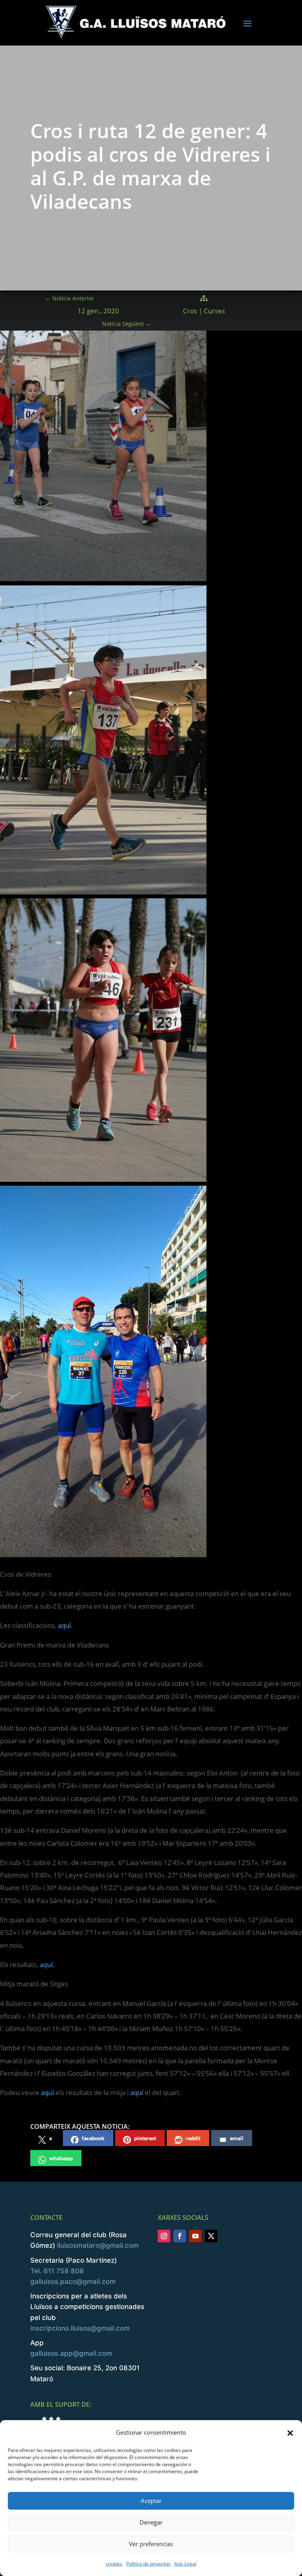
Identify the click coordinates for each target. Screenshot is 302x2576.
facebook (93, 2138)
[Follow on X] (211, 2236)
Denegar (151, 2522)
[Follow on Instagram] (164, 2236)
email (237, 2138)
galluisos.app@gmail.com (71, 2353)
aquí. (65, 1625)
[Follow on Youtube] (195, 2236)
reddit (193, 2138)
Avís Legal (185, 2564)
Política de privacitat (148, 2564)
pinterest (145, 2138)
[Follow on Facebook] (180, 2236)
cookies (114, 2564)
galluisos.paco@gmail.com (73, 2282)
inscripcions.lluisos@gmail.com (80, 2328)
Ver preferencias (151, 2544)
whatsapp (61, 2158)
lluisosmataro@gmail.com (98, 2245)
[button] (290, 2433)
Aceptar (151, 2501)
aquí (47, 2092)
